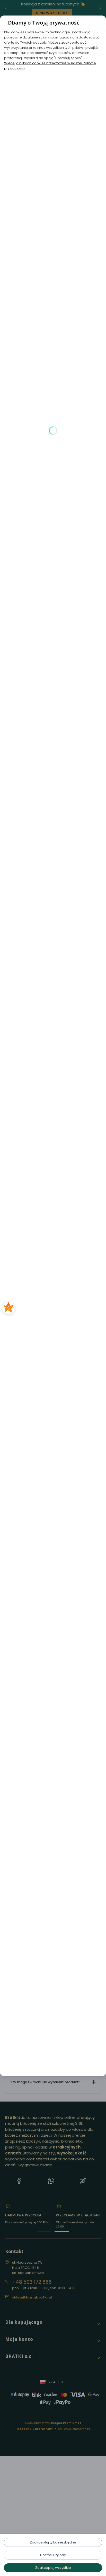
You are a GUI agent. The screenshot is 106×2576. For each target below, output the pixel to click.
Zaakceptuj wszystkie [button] (53, 2568)
